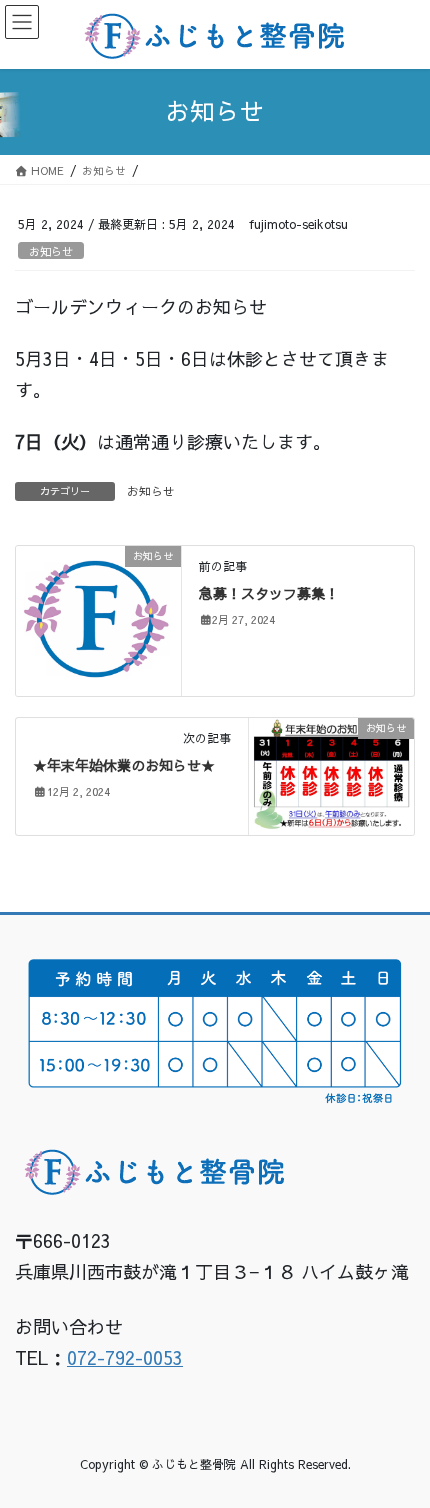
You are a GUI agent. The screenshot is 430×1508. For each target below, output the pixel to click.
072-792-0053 (125, 1357)
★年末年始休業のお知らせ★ (124, 765)
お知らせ (51, 251)
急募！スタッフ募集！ (269, 593)
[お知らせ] (98, 619)
